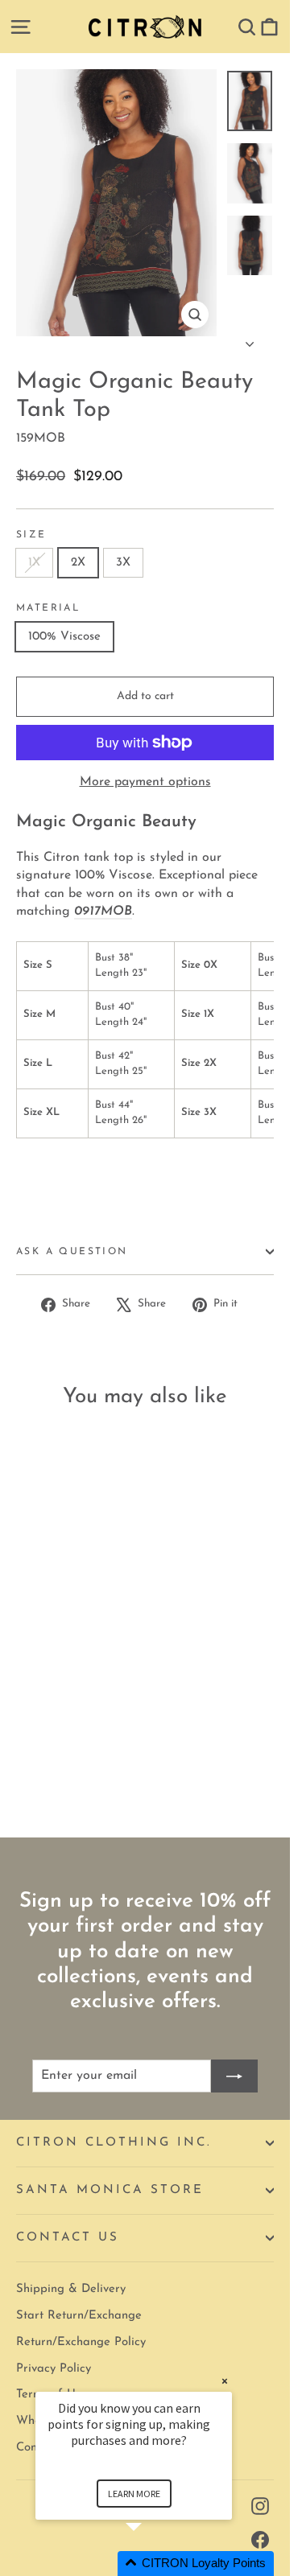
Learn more (134, 2494)
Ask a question (72, 1252)
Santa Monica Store (110, 2190)
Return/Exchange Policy (81, 2342)
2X (78, 563)
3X (123, 563)
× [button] (225, 2381)
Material (48, 608)
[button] (153, 2564)
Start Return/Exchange (79, 2316)
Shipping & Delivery (71, 2289)
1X (34, 563)
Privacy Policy (54, 2369)
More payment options (145, 782)
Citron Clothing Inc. (114, 2143)
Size (31, 535)
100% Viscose (64, 637)
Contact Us (68, 2238)
